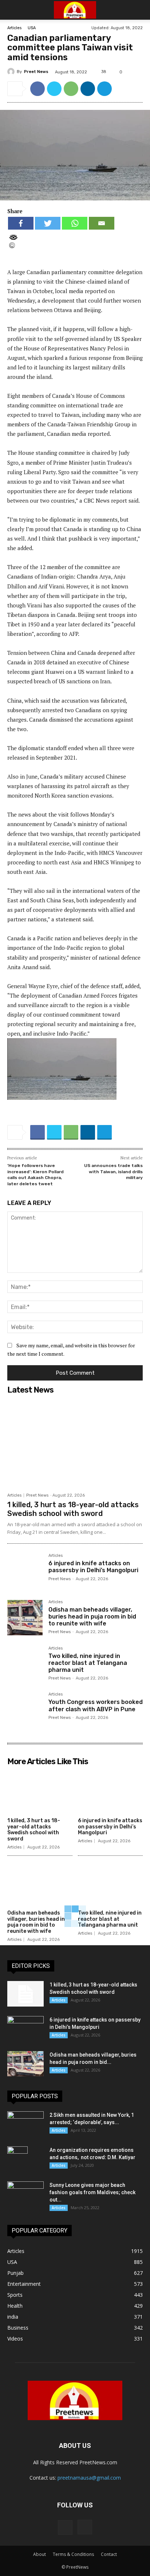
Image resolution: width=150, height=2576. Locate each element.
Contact (109, 2554)
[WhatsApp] (71, 89)
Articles (14, 28)
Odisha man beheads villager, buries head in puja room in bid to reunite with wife (92, 1617)
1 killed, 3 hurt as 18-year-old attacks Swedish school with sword (73, 1509)
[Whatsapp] (75, 223)
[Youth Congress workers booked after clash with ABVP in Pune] (25, 1710)
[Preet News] (12, 72)
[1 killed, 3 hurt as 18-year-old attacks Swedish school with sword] (75, 1443)
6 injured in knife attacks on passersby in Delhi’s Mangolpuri (93, 1567)
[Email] (102, 223)
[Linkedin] (88, 89)
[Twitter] (54, 89)
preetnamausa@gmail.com (89, 2478)
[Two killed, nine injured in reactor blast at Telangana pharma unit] (25, 1664)
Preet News (36, 72)
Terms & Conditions (73, 2554)
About (40, 2554)
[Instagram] (85, 2527)
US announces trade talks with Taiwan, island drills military (113, 1172)
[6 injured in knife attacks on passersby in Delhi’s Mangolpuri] (25, 1571)
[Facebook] (37, 89)
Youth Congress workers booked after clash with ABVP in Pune (96, 1705)
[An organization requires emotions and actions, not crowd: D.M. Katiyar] (17, 2159)
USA (32, 28)
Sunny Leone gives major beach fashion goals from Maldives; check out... (92, 2192)
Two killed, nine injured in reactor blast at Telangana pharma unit (88, 1663)
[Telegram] (104, 89)
